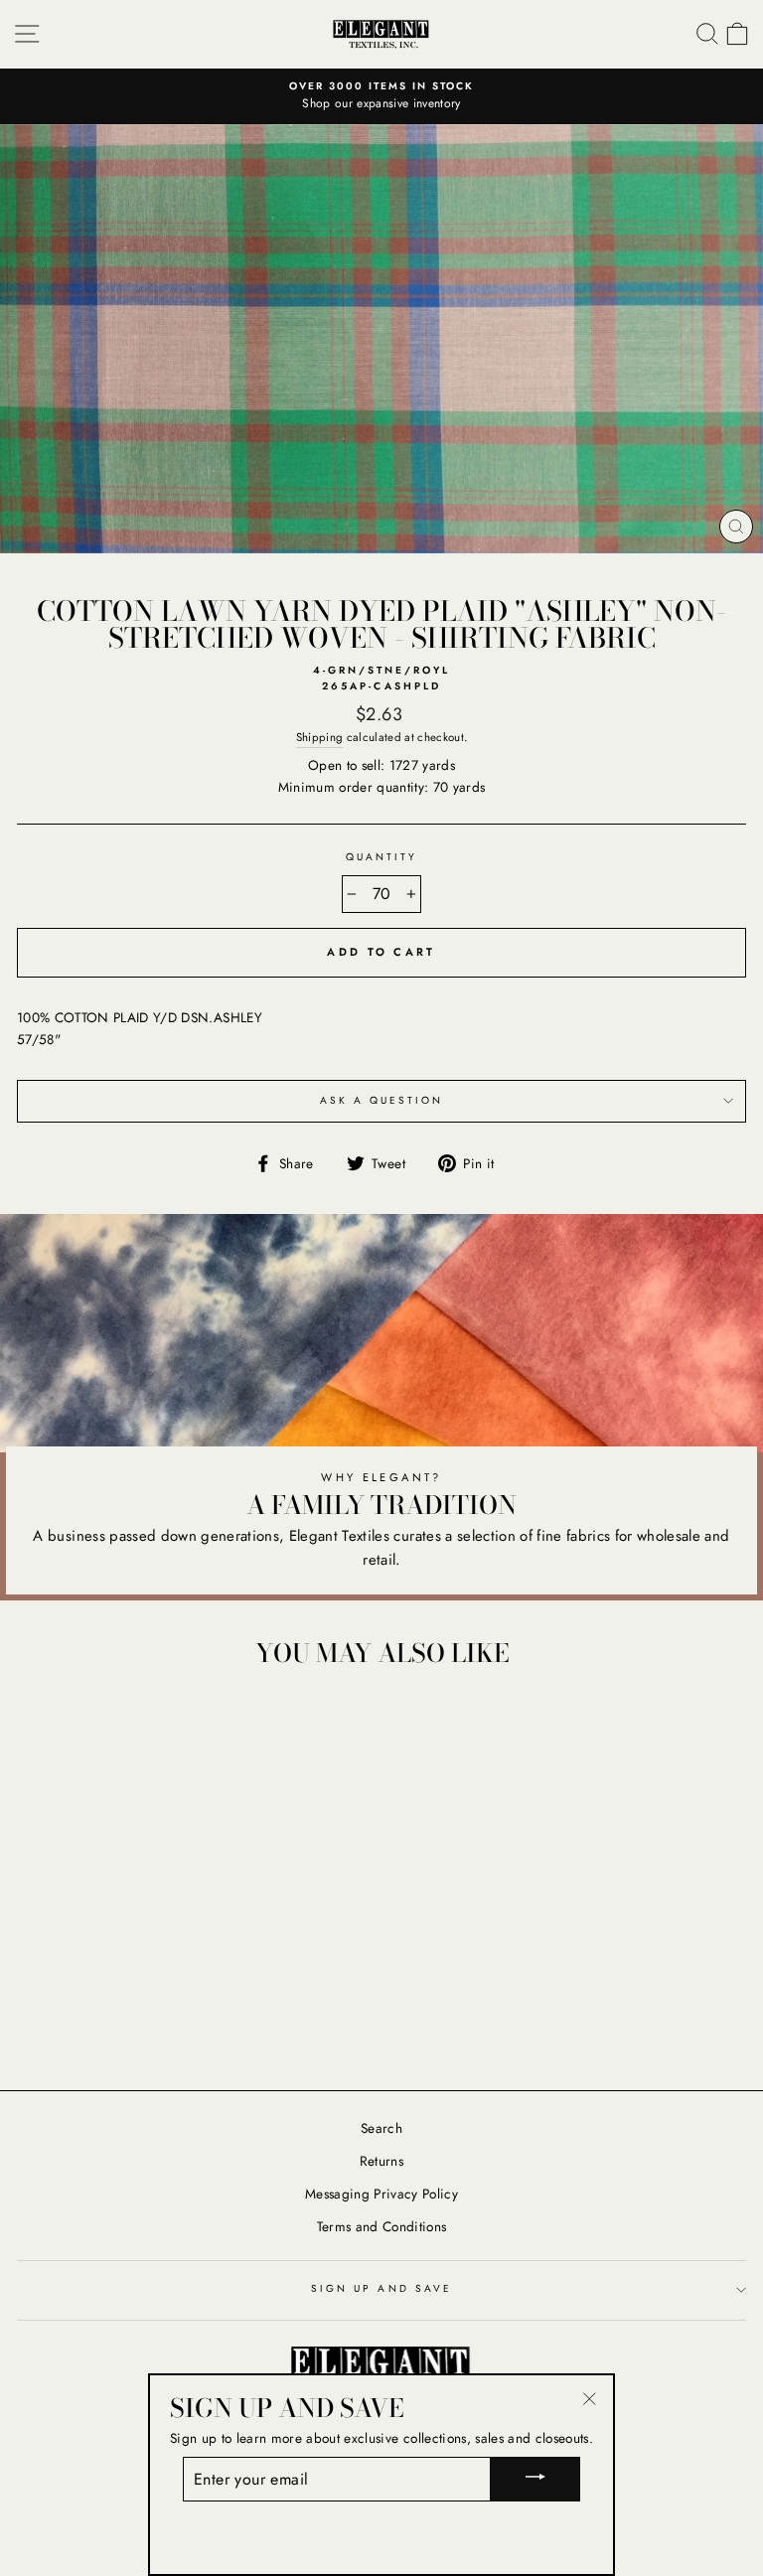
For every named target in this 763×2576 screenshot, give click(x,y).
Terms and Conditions (382, 2226)
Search (381, 2128)
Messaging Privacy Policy (381, 2194)
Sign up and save (381, 2288)
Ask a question (382, 1100)
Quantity (381, 857)
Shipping (320, 737)
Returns (381, 2161)
